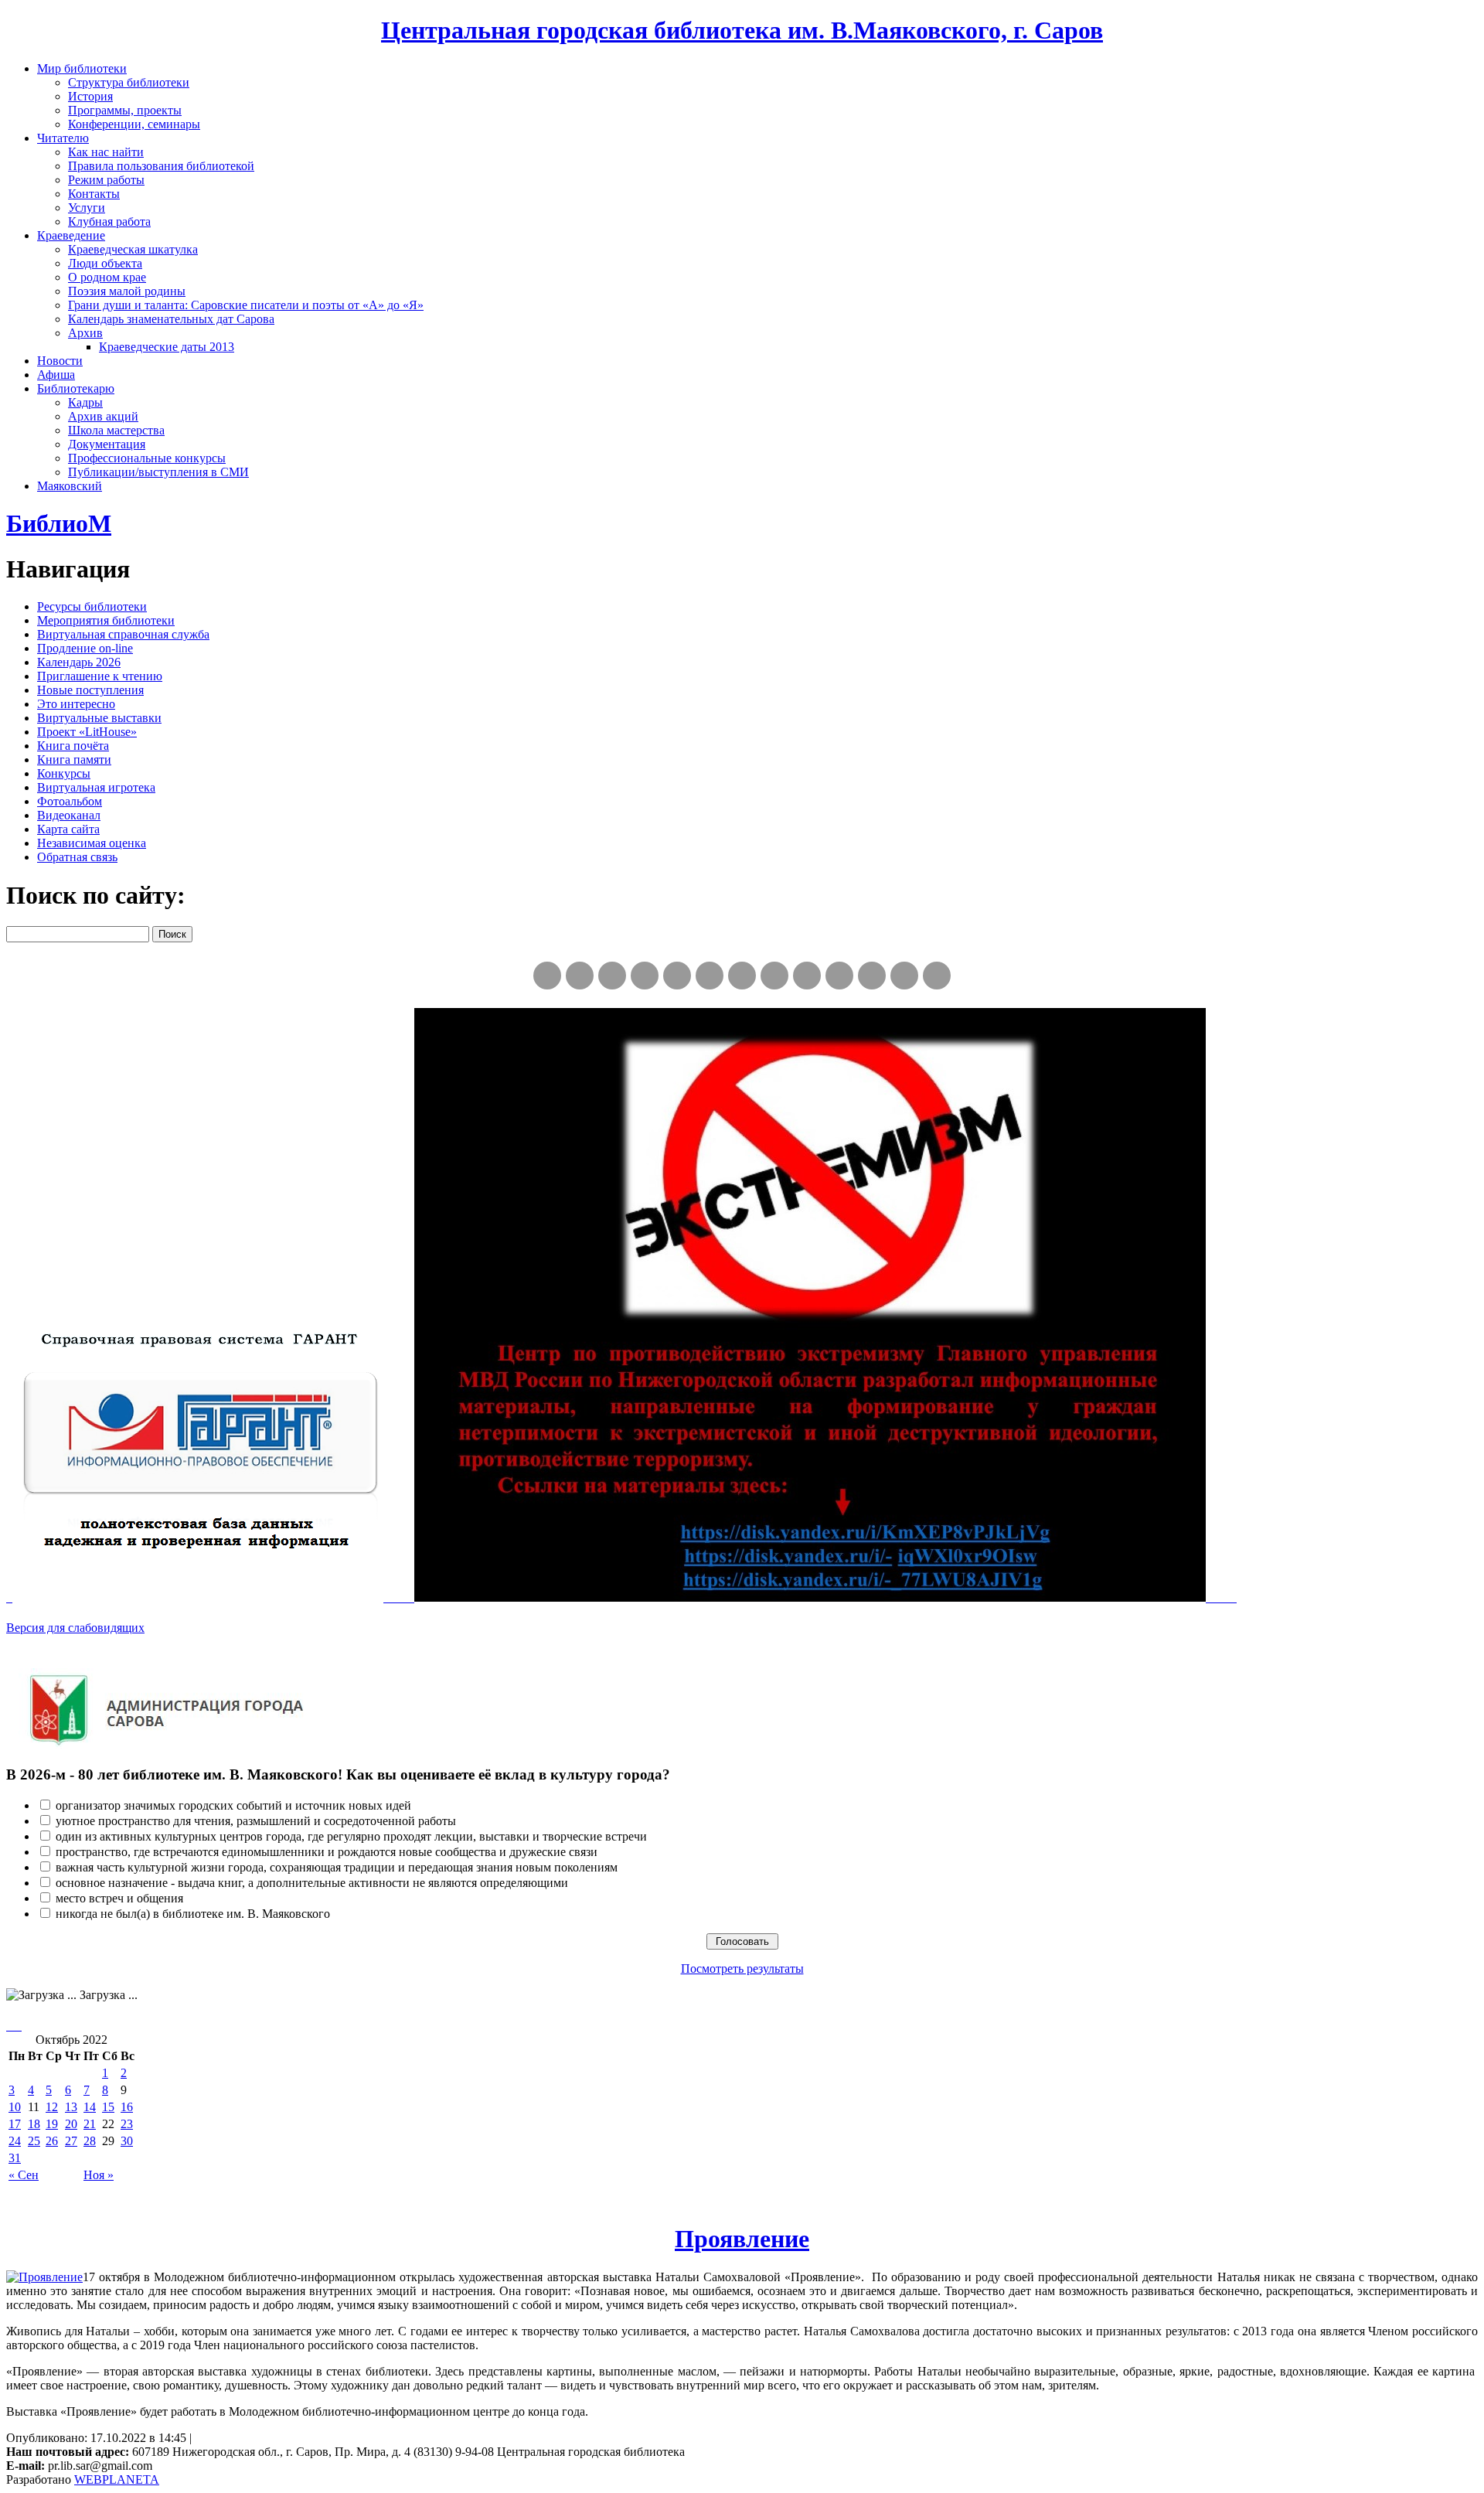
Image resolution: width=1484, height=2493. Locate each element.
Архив (85, 333)
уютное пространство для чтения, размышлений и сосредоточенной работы (256, 1821)
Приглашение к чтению (100, 676)
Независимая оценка (92, 843)
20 (71, 2124)
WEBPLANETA (117, 2479)
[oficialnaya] (547, 976)
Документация (107, 444)
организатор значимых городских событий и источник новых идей (233, 1805)
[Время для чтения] (742, 976)
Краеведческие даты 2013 (167, 347)
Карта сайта (68, 829)
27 (71, 2141)
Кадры (85, 402)
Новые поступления (90, 690)
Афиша (56, 375)
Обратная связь (77, 857)
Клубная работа (109, 221)
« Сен (24, 2175)
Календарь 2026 (79, 662)
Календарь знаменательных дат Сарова (171, 319)
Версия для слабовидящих (75, 1628)
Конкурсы (64, 773)
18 (34, 2124)
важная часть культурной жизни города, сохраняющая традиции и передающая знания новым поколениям (337, 1867)
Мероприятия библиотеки (106, 620)
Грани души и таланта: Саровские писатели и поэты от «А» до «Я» (246, 305)
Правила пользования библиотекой (161, 166)
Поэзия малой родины (127, 291)
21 (90, 2124)
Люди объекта (105, 263)
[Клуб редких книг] (774, 976)
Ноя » (99, 2175)
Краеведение (71, 235)
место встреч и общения (119, 1898)
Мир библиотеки (82, 68)
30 (127, 2141)
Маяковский (70, 486)
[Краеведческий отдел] (677, 976)
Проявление (742, 2239)
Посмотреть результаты (742, 1969)
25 (34, 2141)
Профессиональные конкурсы (147, 458)
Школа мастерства (116, 430)
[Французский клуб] (807, 976)
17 (15, 2124)
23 (127, 2124)
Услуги (87, 208)
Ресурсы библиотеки (92, 606)
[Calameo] (872, 976)
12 (52, 2107)
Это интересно (76, 704)
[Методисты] (839, 976)
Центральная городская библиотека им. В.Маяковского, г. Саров (742, 30)
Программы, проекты (125, 110)
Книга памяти (74, 759)
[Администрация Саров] (937, 976)
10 (15, 2107)
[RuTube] (612, 976)
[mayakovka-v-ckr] (710, 976)
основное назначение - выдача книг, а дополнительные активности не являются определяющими (312, 1883)
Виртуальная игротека (96, 787)
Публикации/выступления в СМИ (158, 472)
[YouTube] (904, 976)
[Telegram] (580, 976)
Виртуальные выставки (99, 718)
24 (15, 2141)
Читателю (63, 138)
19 (52, 2124)
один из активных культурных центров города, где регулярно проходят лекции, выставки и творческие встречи (351, 1836)
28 (90, 2141)
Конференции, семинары (134, 124)
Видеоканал (69, 815)
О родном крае (107, 277)
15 (108, 2107)
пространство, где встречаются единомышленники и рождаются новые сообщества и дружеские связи (327, 1852)
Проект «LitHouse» (87, 732)
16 (127, 2107)
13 (71, 2107)
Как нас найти (106, 152)
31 (15, 2158)
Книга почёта (73, 746)
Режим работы (106, 180)
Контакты (94, 194)
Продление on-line (85, 648)
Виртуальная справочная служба (123, 634)
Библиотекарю (76, 388)
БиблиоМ (59, 523)
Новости (60, 361)
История (90, 96)
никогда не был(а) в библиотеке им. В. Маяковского (193, 1914)
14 (90, 2107)
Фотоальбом (70, 801)
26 (52, 2141)
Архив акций (103, 416)
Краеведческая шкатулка (133, 249)
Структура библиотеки (129, 82)
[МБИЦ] (645, 976)
